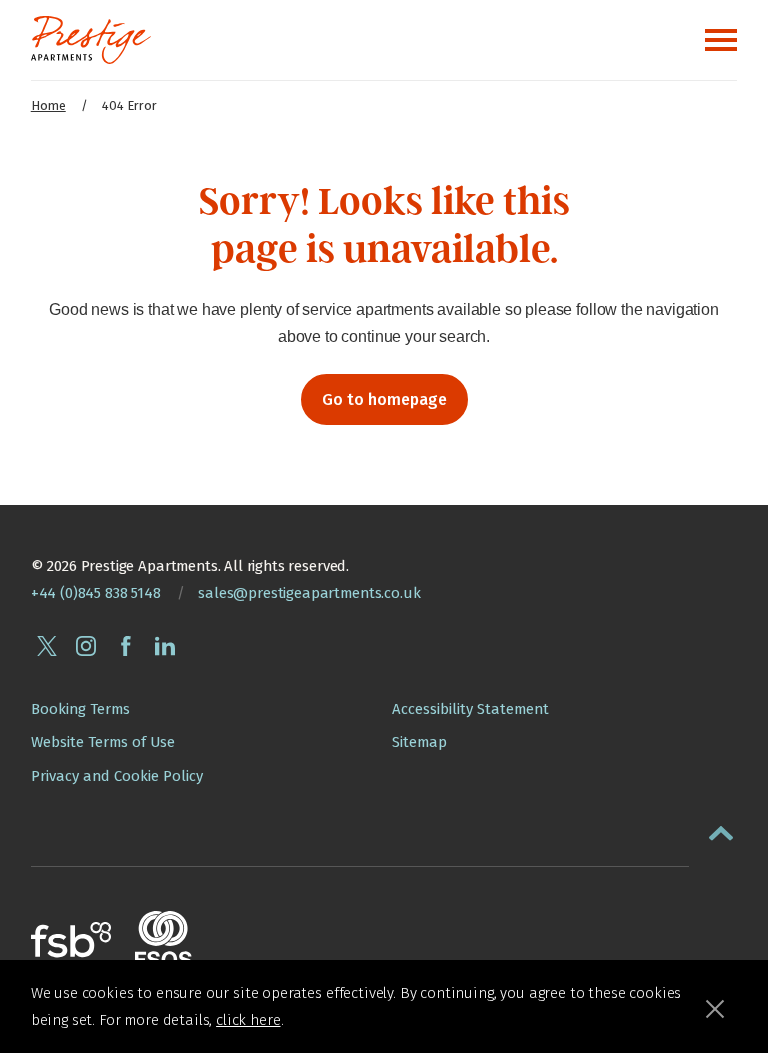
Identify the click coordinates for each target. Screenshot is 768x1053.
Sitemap (419, 742)
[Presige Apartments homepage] (91, 40)
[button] (721, 829)
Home (48, 105)
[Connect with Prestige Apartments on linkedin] (165, 646)
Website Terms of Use (103, 742)
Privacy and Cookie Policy (117, 776)
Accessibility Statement (470, 709)
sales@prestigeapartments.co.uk (309, 593)
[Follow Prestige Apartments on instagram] (86, 646)
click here (248, 1020)
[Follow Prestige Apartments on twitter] (47, 646)
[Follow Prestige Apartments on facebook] (126, 646)
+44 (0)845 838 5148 (96, 593)
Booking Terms (80, 709)
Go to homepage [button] (384, 399)
